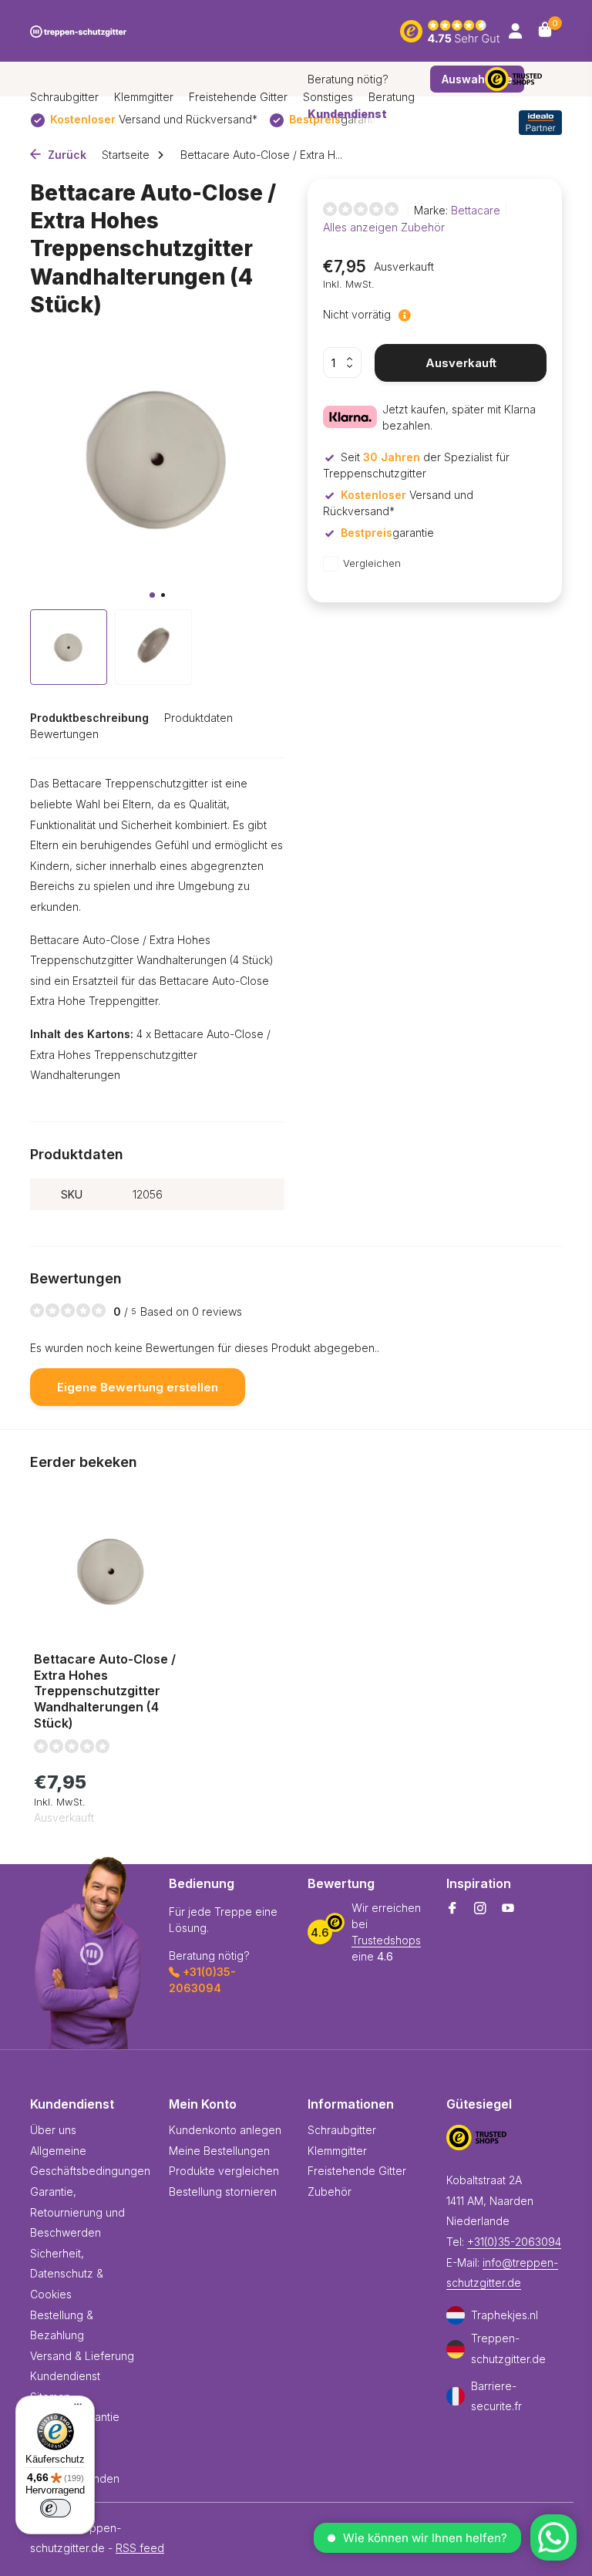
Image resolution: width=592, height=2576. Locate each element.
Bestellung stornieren (223, 2192)
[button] (152, 595)
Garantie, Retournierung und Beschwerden (77, 2212)
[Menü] (74, 2406)
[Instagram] (480, 1909)
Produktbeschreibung (89, 718)
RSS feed (140, 2548)
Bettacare (476, 210)
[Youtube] (508, 1909)
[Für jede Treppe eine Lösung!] (78, 31)
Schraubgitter (64, 97)
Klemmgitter (144, 97)
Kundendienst (65, 2376)
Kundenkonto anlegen (225, 2130)
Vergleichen (372, 563)
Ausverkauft (461, 363)
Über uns (53, 2130)
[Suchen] (366, 31)
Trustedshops (386, 1940)
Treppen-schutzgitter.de (508, 2348)
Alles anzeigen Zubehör (384, 227)
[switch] (55, 2508)
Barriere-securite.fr (496, 2396)
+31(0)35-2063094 (514, 2242)
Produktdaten (198, 718)
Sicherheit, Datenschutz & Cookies (67, 2274)
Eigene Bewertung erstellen (138, 1387)
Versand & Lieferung (82, 2356)
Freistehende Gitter (238, 97)
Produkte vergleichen (224, 2171)
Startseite (126, 155)
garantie (387, 533)
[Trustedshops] (523, 79)
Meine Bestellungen (219, 2151)
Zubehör (330, 2192)
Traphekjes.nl (505, 2315)
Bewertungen (64, 734)
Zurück (66, 155)
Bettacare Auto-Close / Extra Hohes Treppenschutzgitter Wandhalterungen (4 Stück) (105, 1691)
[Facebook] (452, 1909)
